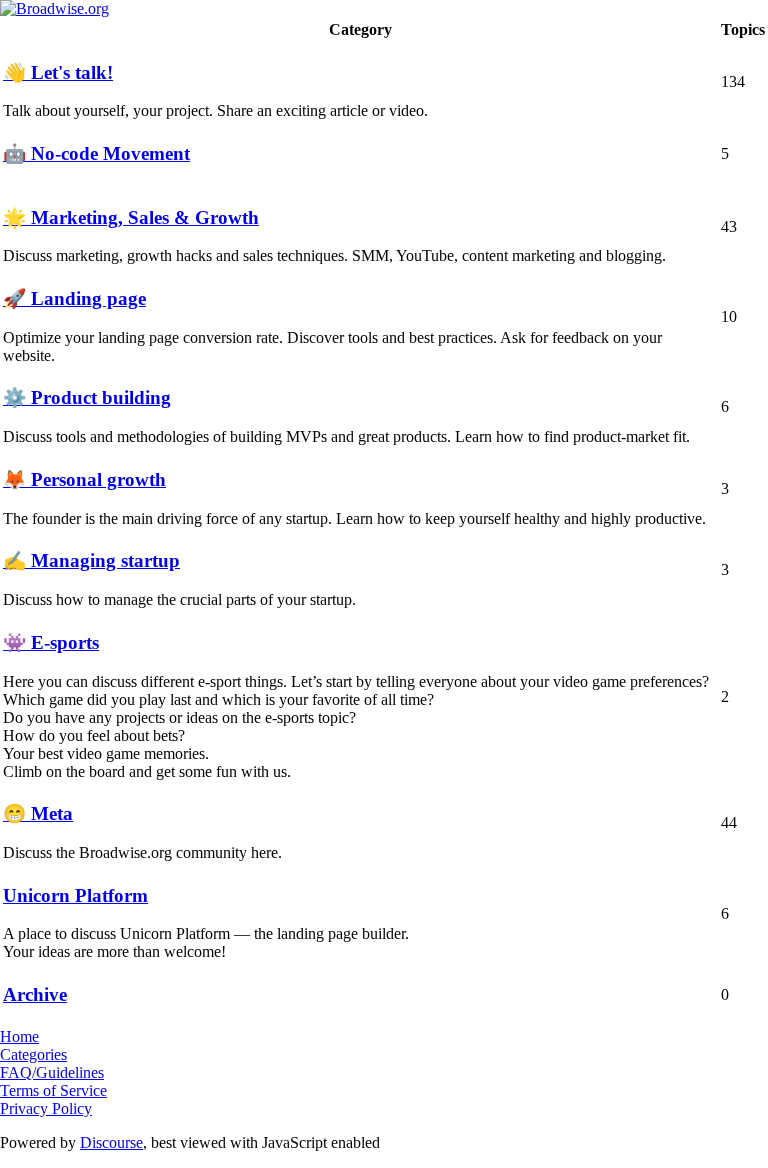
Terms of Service (53, 1090)
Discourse (111, 1142)
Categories (33, 1054)
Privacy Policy (46, 1108)
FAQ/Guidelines (52, 1072)
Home (19, 1036)
